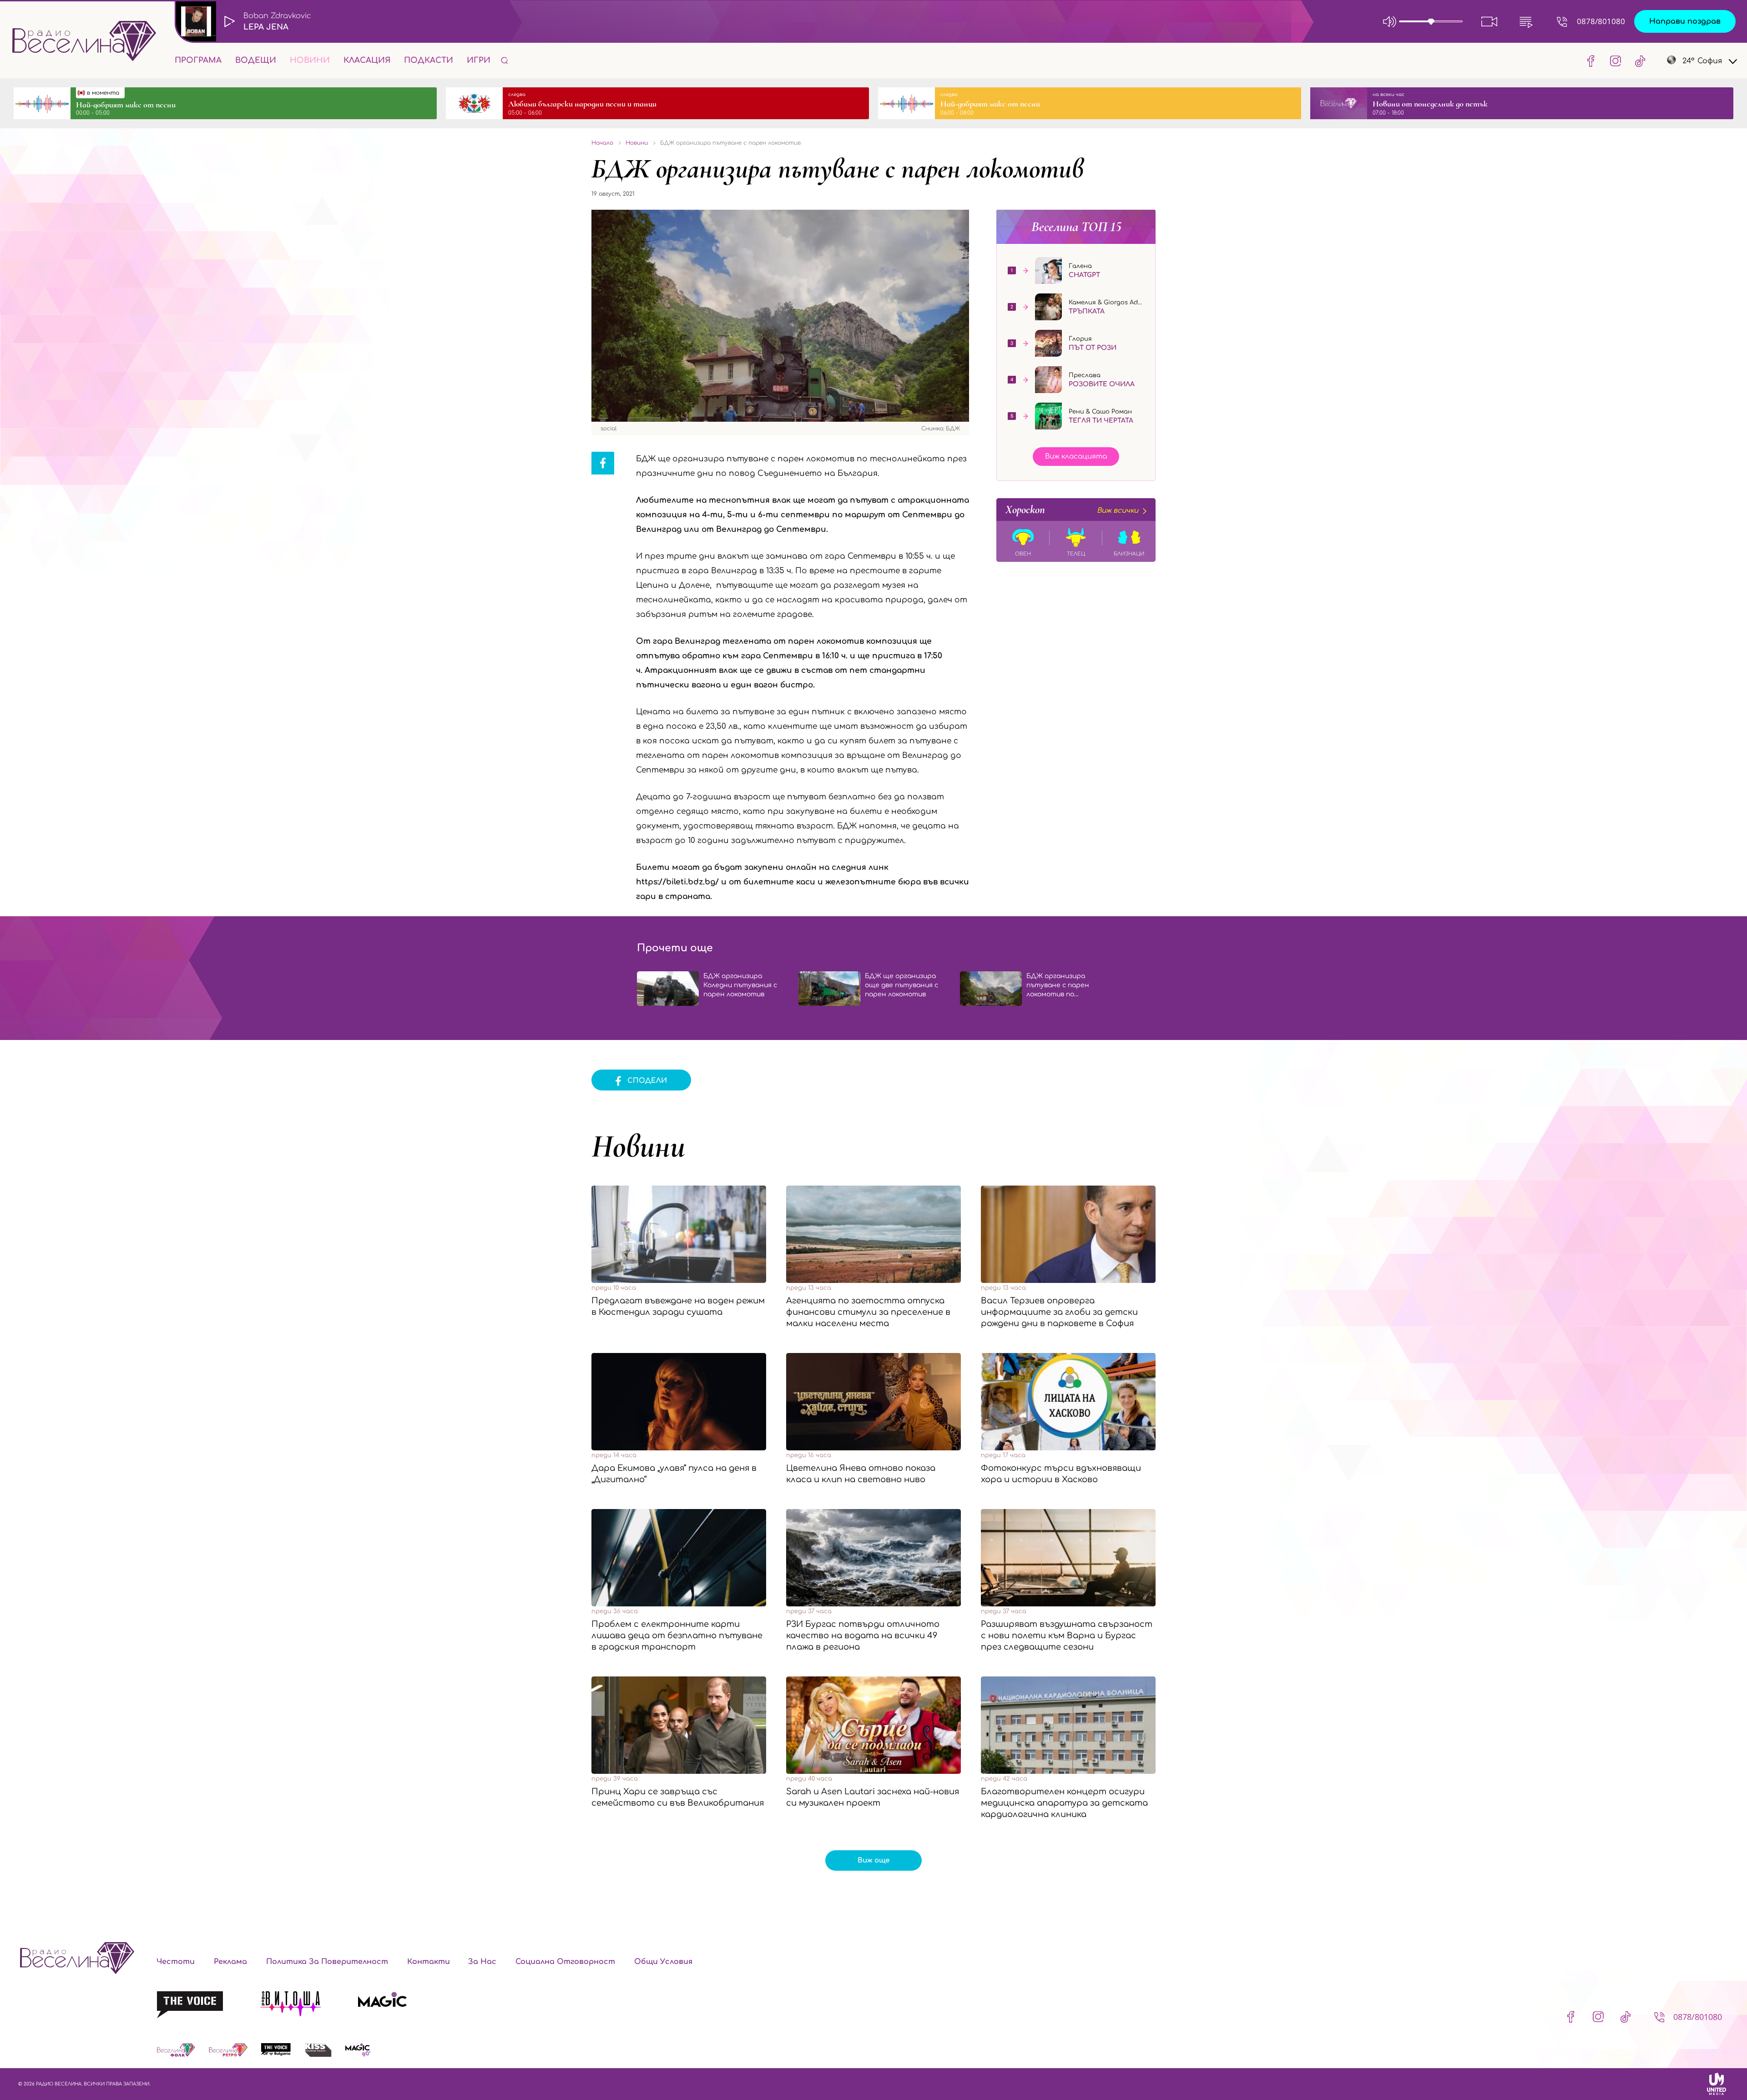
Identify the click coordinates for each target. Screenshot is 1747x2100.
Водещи (256, 60)
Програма (198, 60)
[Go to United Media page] (1717, 2084)
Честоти (176, 1962)
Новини (310, 60)
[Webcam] (1489, 21)
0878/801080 (1601, 21)
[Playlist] (1526, 21)
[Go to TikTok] (1637, 61)
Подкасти (429, 60)
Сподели (647, 1081)
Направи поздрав (1685, 21)
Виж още (873, 1860)
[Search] (505, 60)
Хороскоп (1072, 510)
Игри (479, 60)
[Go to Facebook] (1591, 61)
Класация (367, 60)
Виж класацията (1076, 457)
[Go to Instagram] (1616, 61)
